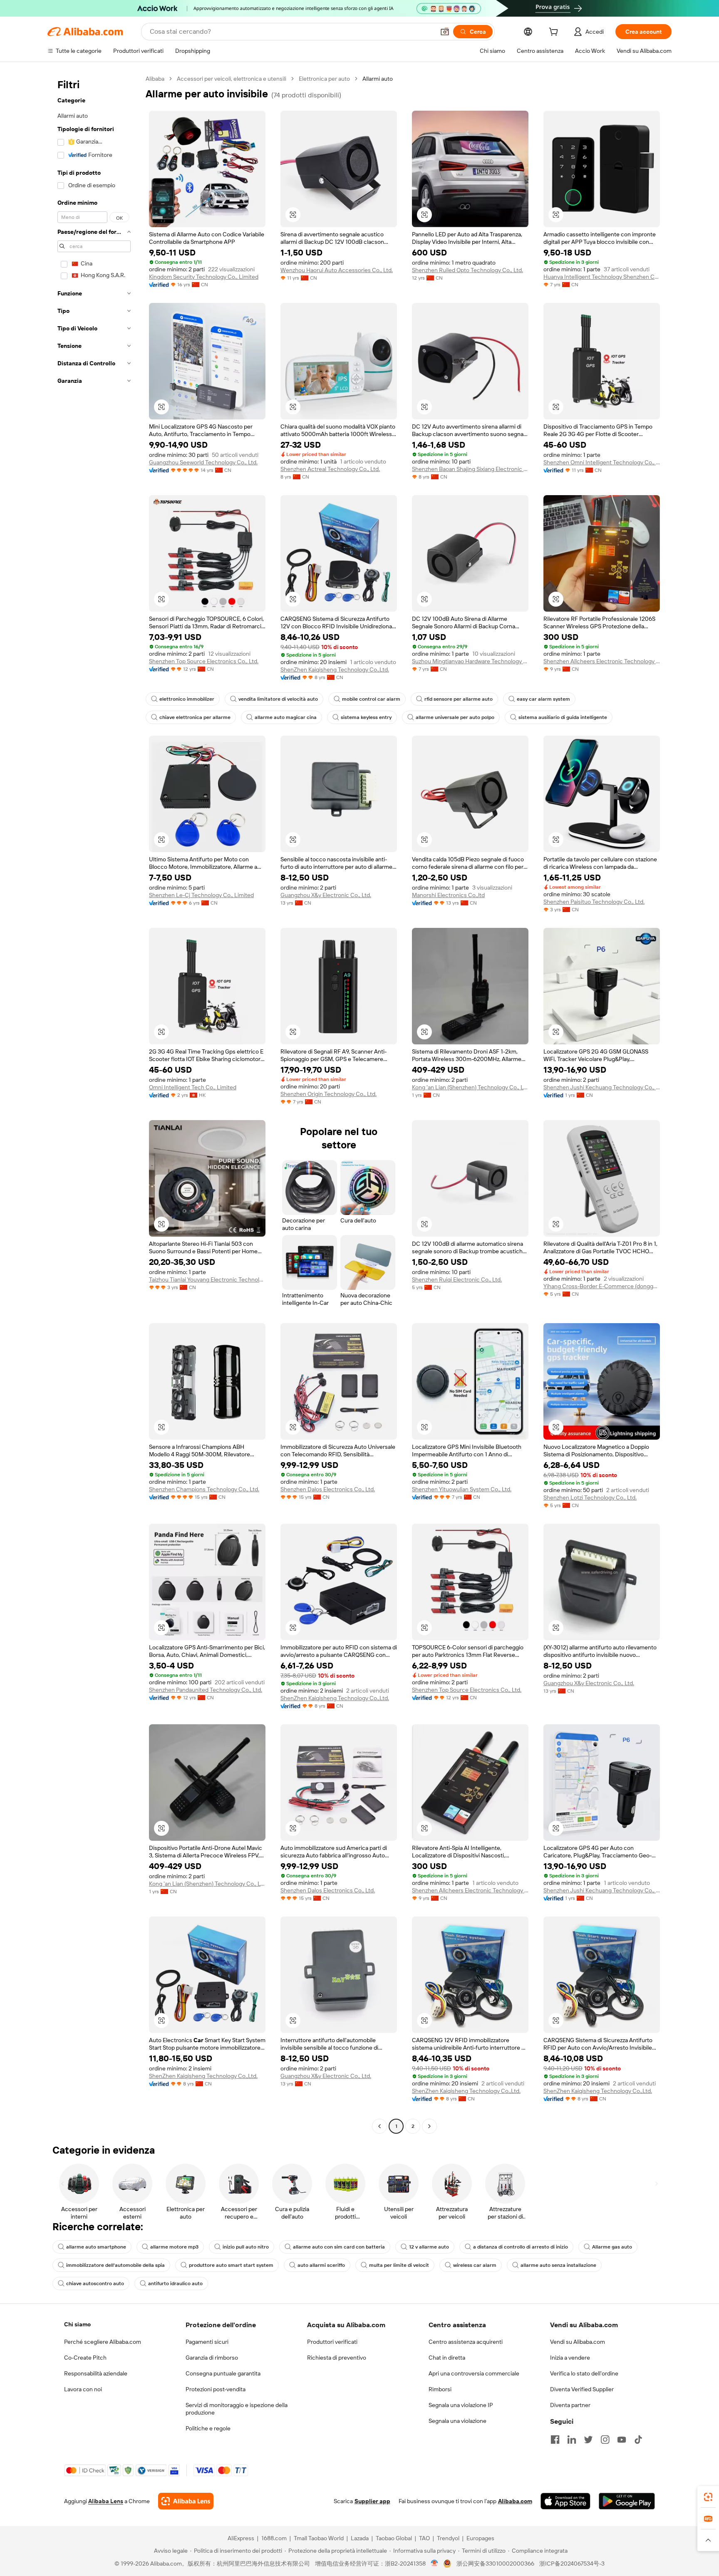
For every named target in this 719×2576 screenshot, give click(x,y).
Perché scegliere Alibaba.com (103, 2342)
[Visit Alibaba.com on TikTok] (638, 2440)
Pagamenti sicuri (207, 2342)
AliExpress (241, 2538)
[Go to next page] (429, 2126)
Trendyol (448, 2538)
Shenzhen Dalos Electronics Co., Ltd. (328, 1489)
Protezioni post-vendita (216, 2389)
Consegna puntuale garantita (223, 2373)
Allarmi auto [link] (378, 79)
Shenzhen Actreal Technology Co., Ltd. (330, 469)
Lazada (360, 2538)
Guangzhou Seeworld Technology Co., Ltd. (203, 462)
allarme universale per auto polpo (455, 717)
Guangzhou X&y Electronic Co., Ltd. (326, 895)
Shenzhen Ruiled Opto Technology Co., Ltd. (467, 270)
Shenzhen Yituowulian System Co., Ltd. (462, 1489)
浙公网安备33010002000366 (495, 2564)
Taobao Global (394, 2538)
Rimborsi (440, 2389)
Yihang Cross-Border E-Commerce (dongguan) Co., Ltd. (602, 1286)
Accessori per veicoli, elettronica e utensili (232, 79)
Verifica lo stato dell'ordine (584, 2373)
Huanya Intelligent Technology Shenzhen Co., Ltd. (602, 277)
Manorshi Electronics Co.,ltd (448, 895)
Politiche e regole (208, 2428)
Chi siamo (77, 2324)
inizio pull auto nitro (246, 2247)
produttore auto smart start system (231, 2265)
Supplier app (372, 2501)
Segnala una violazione (457, 2421)
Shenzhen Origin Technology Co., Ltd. (329, 1094)
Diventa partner (570, 2405)
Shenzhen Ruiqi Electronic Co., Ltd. (457, 1279)
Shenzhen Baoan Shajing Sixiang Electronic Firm (470, 469)
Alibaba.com (515, 2501)
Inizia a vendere (570, 2358)
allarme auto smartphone (96, 2247)
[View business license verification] (435, 2564)
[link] (708, 2497)
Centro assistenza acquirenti (466, 2342)
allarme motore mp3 (174, 2247)
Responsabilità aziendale (96, 2373)
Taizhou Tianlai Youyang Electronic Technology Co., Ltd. (207, 1279)
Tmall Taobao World (319, 2538)
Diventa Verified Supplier (582, 2389)
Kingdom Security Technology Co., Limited (204, 277)
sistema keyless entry (366, 717)
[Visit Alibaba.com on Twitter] (588, 2440)
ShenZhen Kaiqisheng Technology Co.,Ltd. (335, 669)
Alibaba (155, 79)
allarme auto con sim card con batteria (339, 2247)
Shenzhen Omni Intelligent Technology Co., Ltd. (602, 462)
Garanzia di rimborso (212, 2358)
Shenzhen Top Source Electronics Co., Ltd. (204, 661)
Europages (480, 2538)
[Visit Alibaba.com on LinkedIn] (572, 2440)
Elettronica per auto (324, 79)
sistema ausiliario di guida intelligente (563, 717)
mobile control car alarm (371, 699)
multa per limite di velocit (399, 2265)
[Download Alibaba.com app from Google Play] (627, 2501)
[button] (445, 32)
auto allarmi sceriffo (321, 2265)
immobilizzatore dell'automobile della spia (115, 2265)
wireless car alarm (475, 2265)
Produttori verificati (332, 2342)
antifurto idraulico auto (175, 2283)
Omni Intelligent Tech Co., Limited (193, 1087)
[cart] (555, 33)
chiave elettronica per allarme (195, 717)
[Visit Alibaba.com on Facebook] (555, 2440)
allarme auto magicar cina (286, 717)
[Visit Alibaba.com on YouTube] (622, 2440)
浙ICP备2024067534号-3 (572, 2564)
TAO (424, 2538)
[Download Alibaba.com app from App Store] (565, 2501)
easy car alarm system (543, 699)
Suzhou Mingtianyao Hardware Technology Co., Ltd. (470, 661)
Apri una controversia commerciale (474, 2373)
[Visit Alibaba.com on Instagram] (605, 2440)
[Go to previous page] (379, 2126)
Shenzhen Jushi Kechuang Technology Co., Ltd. (602, 1087)
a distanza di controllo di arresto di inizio (521, 2247)
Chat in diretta (447, 2358)
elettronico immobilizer (187, 699)
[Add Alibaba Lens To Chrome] (186, 2501)
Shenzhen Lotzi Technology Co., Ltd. (590, 1498)
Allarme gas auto (612, 2247)
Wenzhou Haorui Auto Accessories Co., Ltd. (337, 270)
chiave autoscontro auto (95, 2283)
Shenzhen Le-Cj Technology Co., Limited (201, 895)
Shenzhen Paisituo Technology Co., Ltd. (594, 902)
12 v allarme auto (429, 2247)
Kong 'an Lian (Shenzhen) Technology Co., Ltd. (470, 1087)
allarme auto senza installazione (558, 2265)
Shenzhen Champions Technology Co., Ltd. (204, 1489)
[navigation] (94, 1103)
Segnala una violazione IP (461, 2405)
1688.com (274, 2538)
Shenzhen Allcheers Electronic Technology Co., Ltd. (602, 661)
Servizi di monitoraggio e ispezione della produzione (237, 2409)
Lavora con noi (83, 2389)
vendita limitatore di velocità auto (278, 699)
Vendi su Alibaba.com (578, 2342)
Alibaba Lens (106, 2501)
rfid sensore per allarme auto (459, 699)
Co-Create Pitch (85, 2358)
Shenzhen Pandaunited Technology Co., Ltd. (206, 1690)
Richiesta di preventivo (337, 2358)
